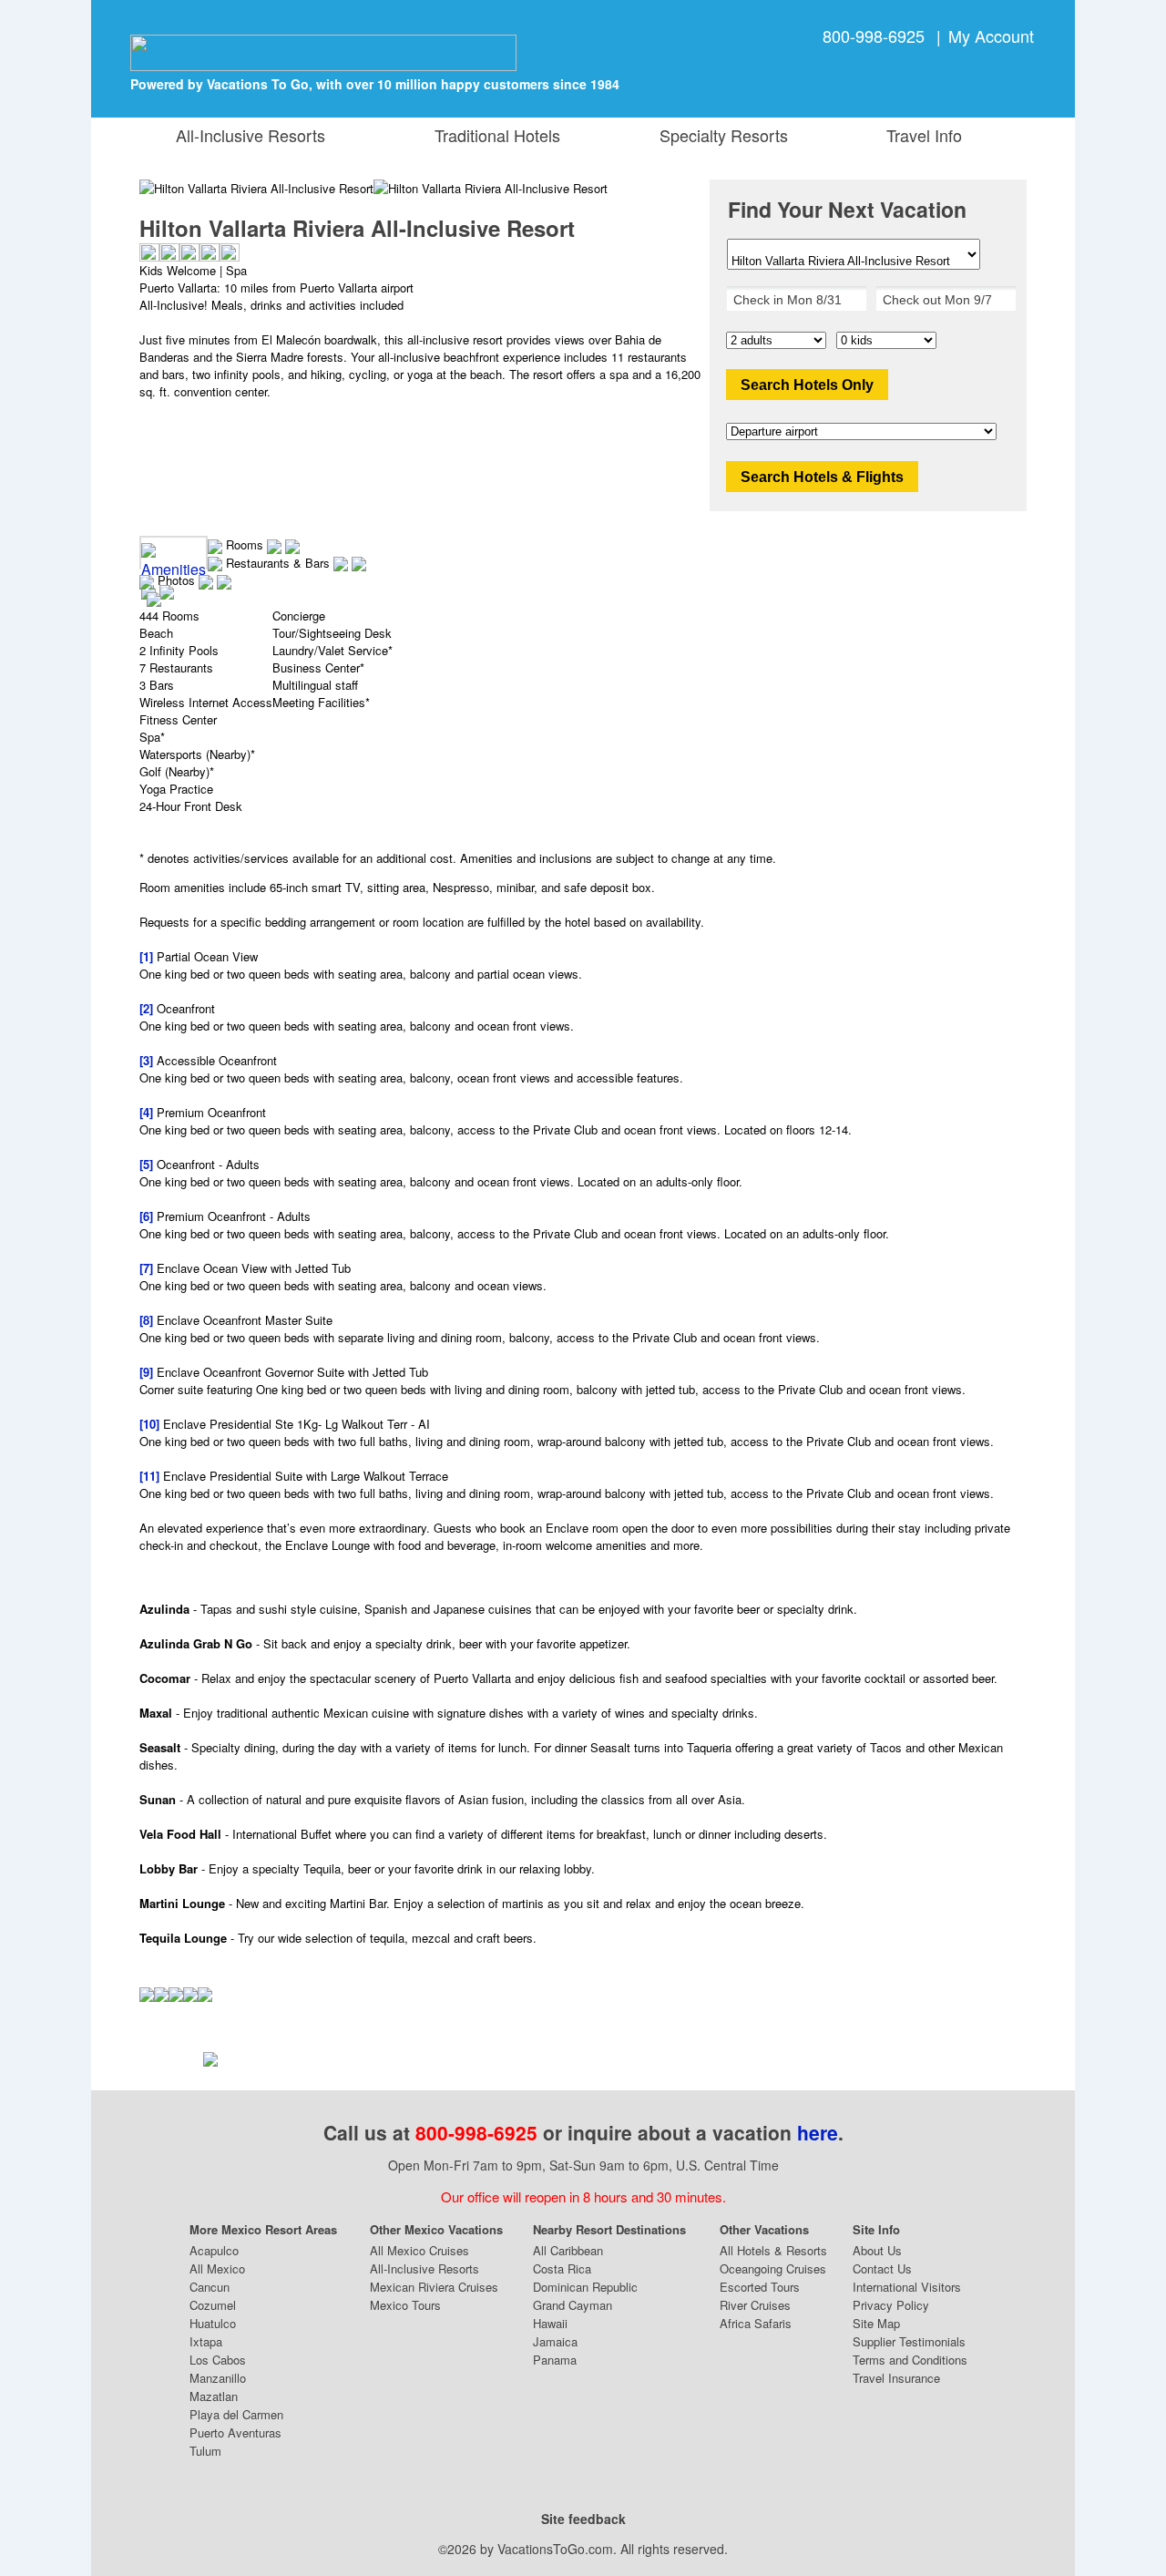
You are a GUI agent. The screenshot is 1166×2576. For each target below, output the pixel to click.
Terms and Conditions (910, 2360)
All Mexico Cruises (419, 2250)
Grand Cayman (573, 2305)
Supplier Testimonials (909, 2341)
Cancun (210, 2287)
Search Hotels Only (807, 385)
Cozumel (213, 2305)
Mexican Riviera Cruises (434, 2287)
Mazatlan (214, 2396)
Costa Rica (562, 2268)
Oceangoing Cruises (773, 2268)
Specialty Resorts (719, 135)
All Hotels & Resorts (773, 2250)
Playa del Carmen (236, 2414)
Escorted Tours (760, 2287)
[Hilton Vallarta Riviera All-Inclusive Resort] (491, 188)
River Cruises (755, 2305)
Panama (555, 2360)
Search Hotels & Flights (822, 477)
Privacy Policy (891, 2305)
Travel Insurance (896, 2378)
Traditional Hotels (497, 135)
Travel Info (920, 135)
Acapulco (214, 2250)
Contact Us (882, 2268)
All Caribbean (568, 2250)
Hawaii (550, 2323)
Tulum (205, 2451)
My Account (991, 36)
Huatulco (213, 2323)
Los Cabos (218, 2360)
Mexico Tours (405, 2305)
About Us (877, 2250)
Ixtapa (206, 2341)
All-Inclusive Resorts (251, 135)
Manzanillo (218, 2378)
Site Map (876, 2323)
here (818, 2132)
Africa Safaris (756, 2323)
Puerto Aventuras (235, 2432)
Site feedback (583, 2519)
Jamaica (555, 2341)
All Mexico (217, 2268)
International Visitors (907, 2287)
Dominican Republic (585, 2287)
